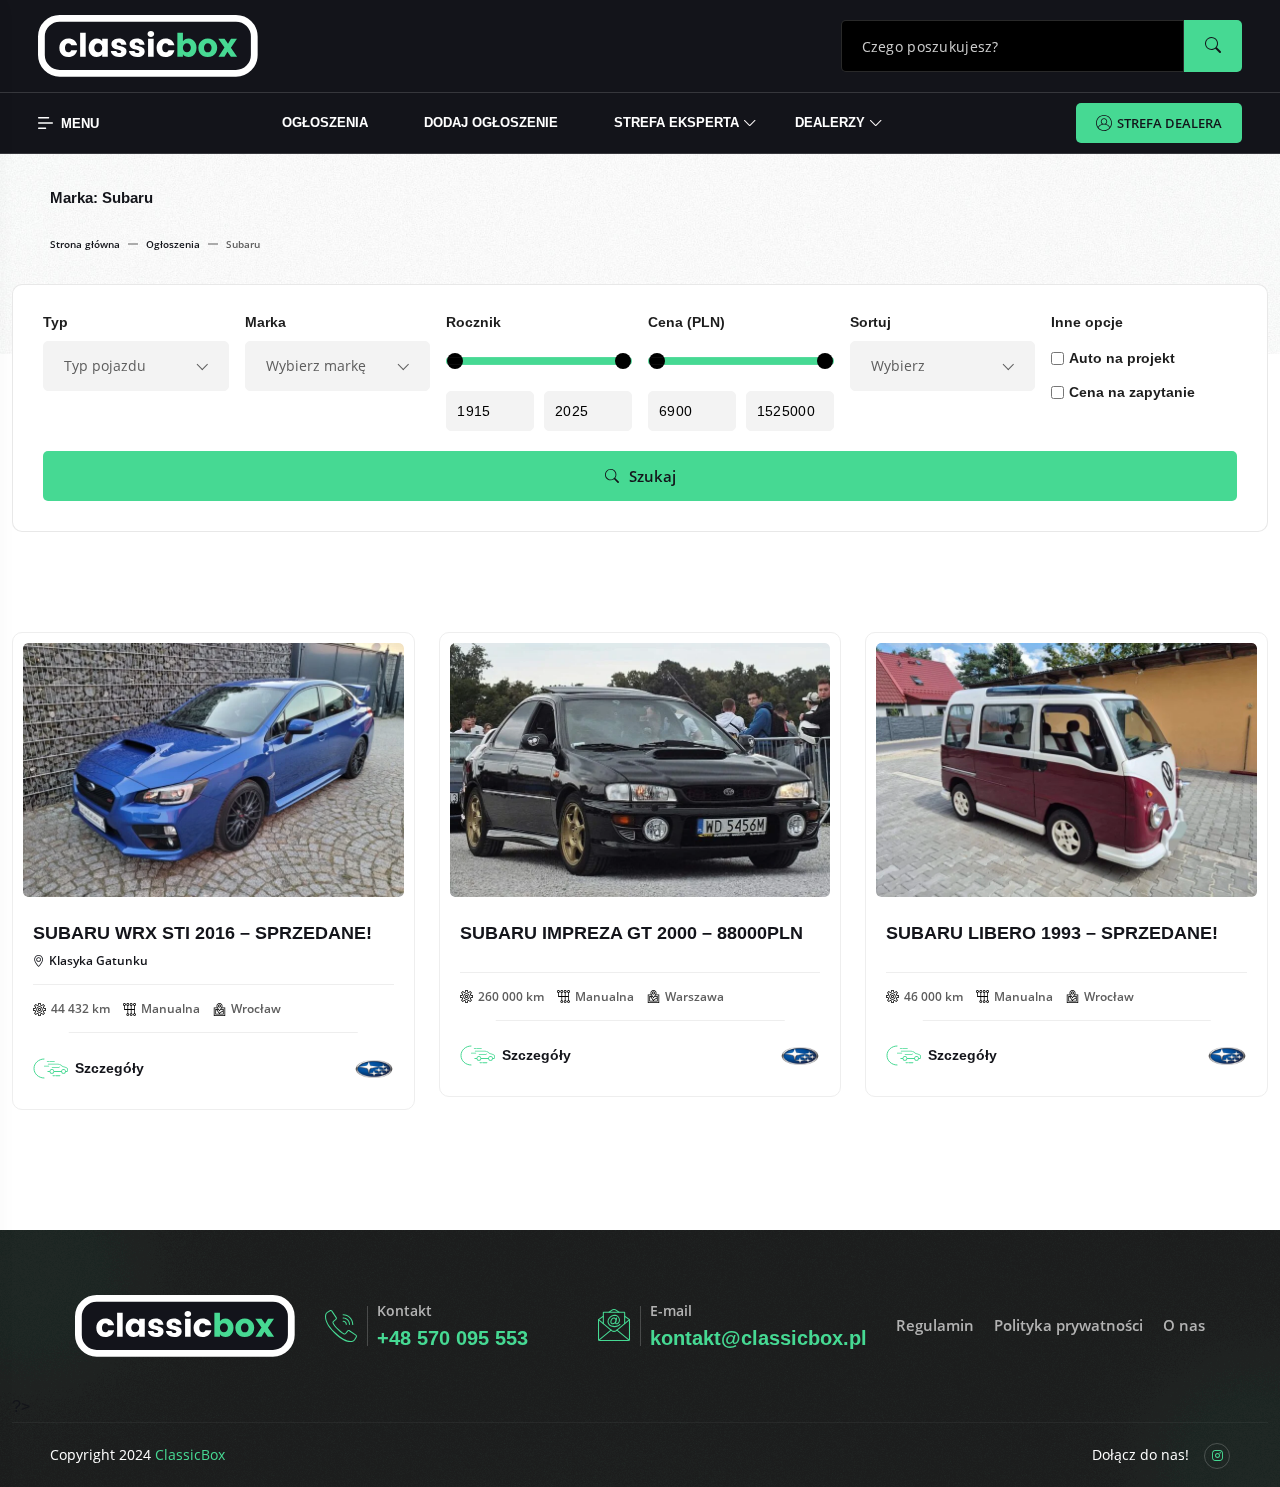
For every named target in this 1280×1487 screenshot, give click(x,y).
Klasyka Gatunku (98, 961)
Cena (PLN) (686, 322)
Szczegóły (109, 1068)
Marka (265, 322)
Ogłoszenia (325, 122)
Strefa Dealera (1169, 123)
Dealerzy (830, 122)
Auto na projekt (1122, 358)
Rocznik (473, 322)
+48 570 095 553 (452, 1338)
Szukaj (652, 476)
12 (497, 667)
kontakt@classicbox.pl (758, 1338)
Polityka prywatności (1068, 1325)
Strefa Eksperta (676, 122)
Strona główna (85, 244)
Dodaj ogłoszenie (491, 122)
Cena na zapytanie (1132, 392)
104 (74, 667)
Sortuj (870, 322)
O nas (1184, 1325)
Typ (55, 322)
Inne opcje (1087, 322)
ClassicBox (190, 1454)
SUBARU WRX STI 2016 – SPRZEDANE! (202, 933)
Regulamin (935, 1325)
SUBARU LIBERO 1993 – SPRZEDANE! (1052, 933)
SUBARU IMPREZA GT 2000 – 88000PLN (631, 933)
